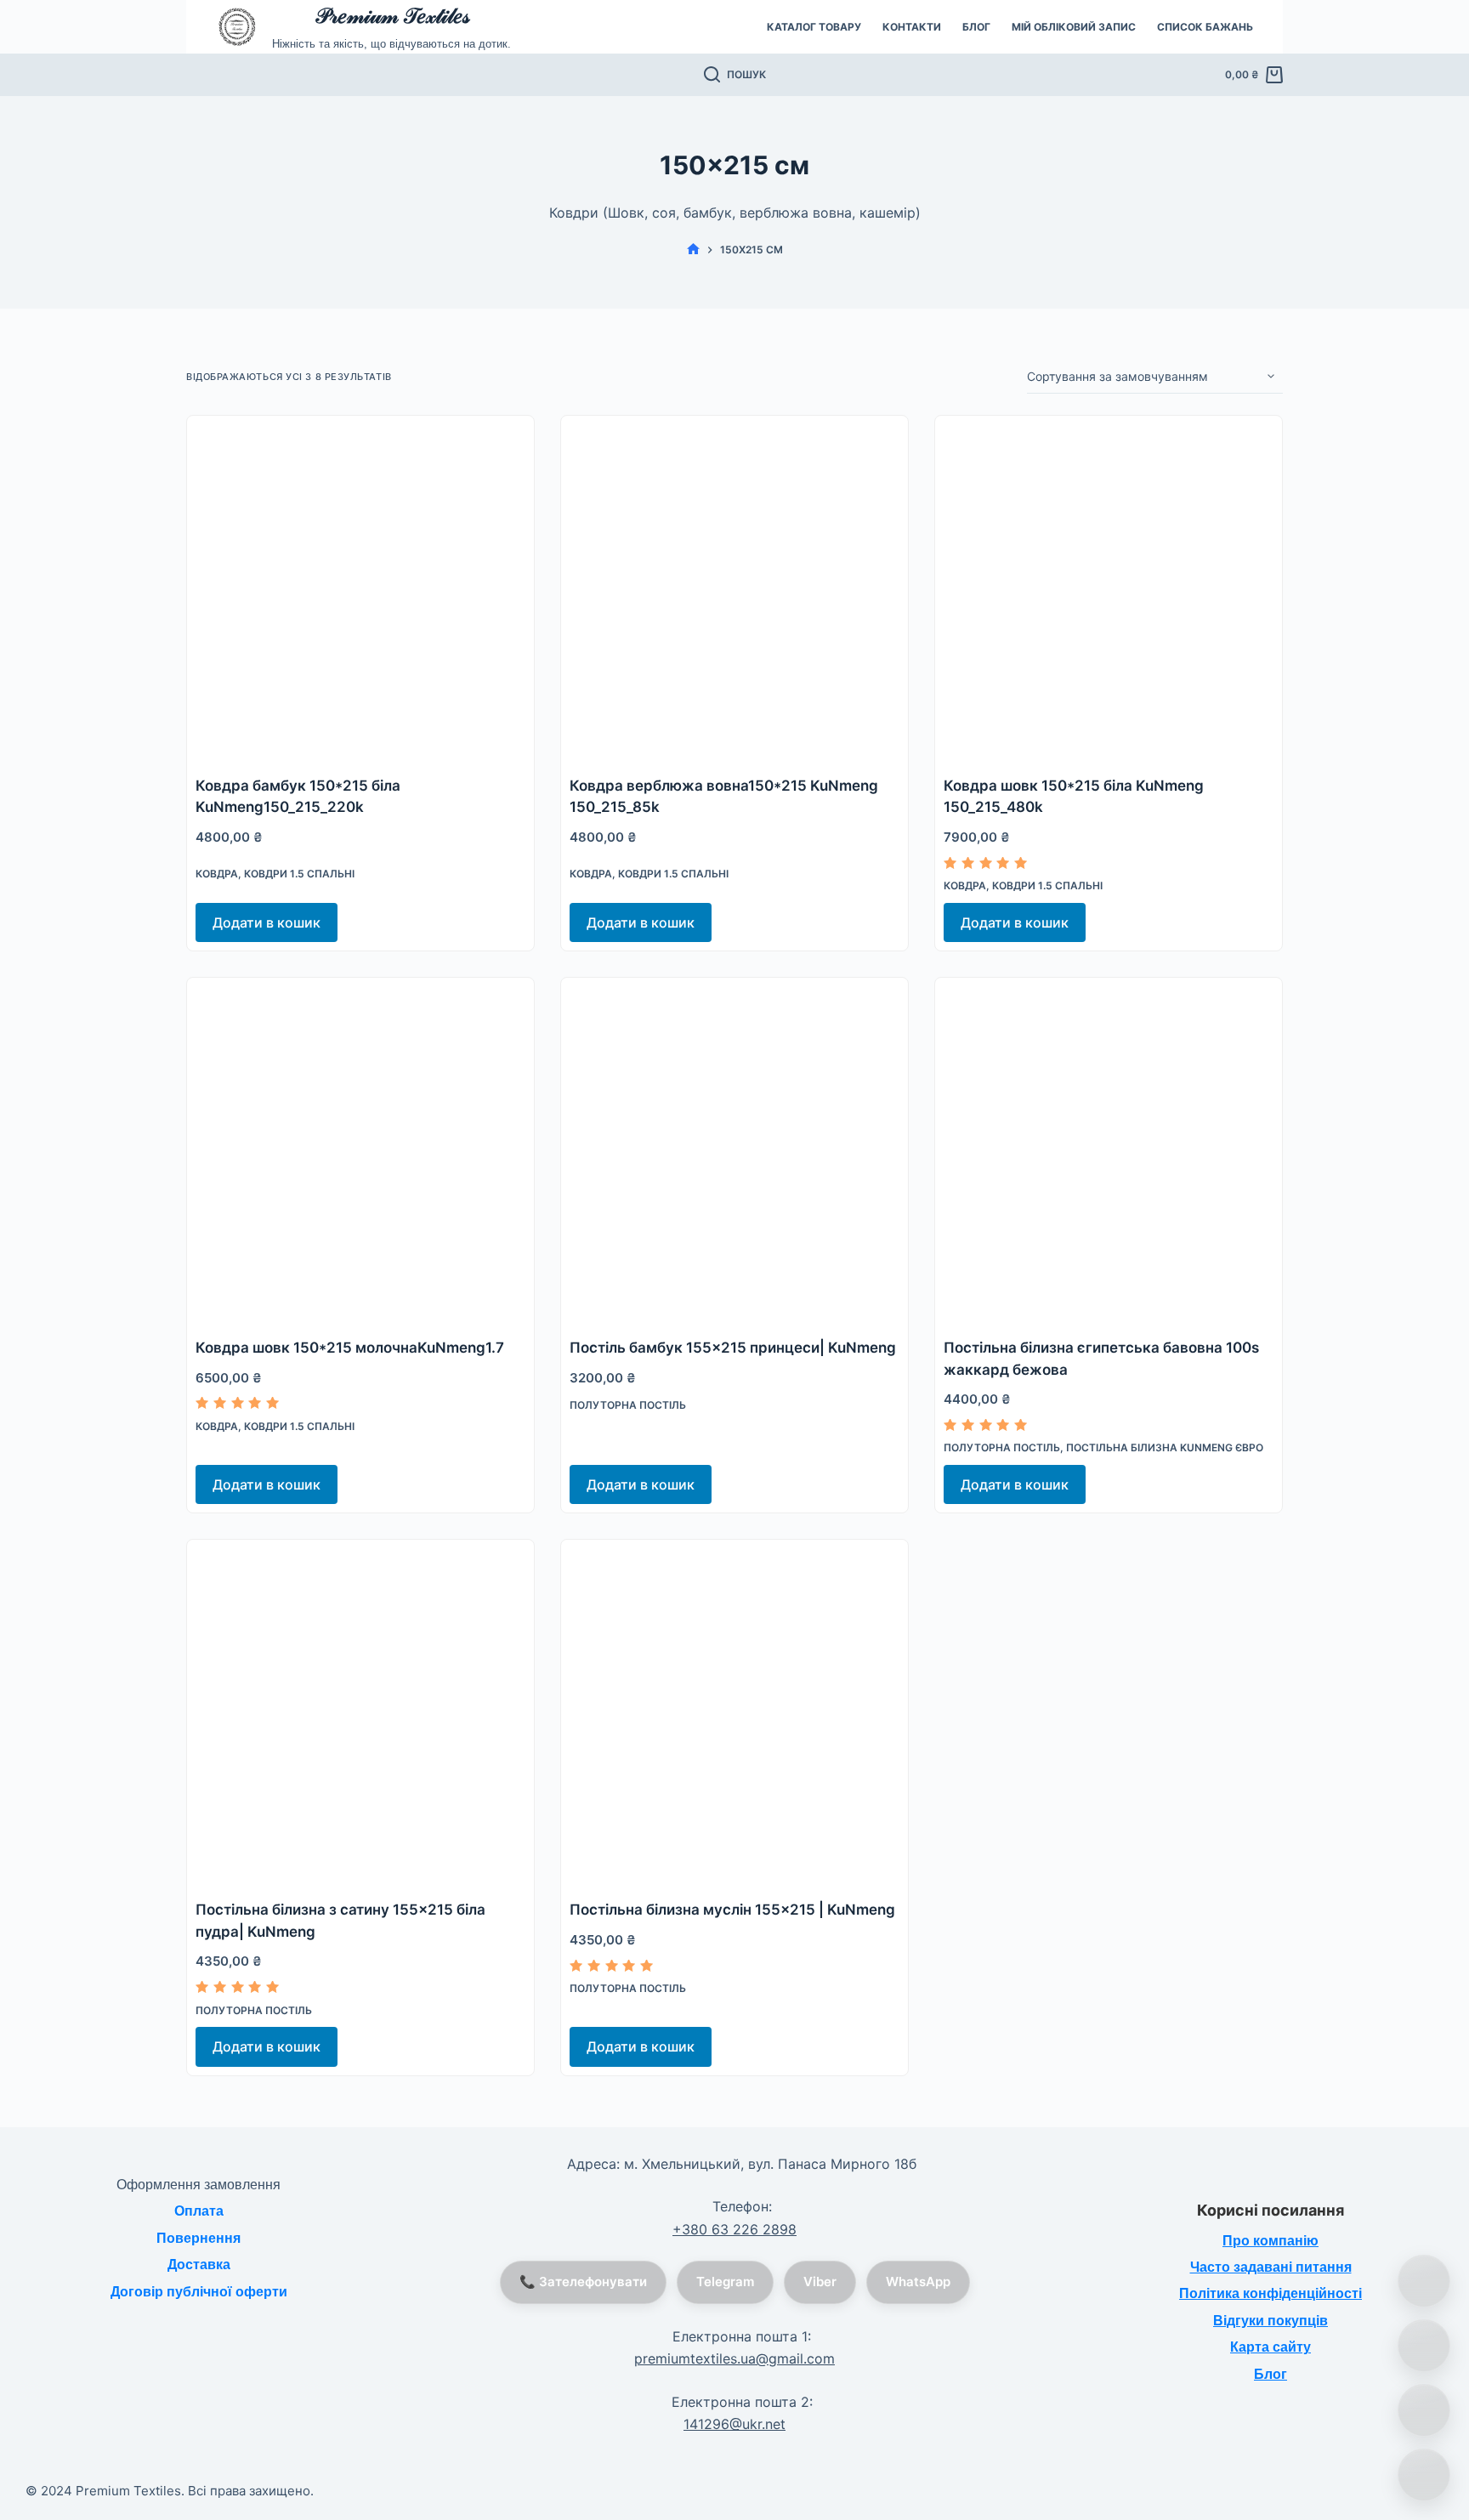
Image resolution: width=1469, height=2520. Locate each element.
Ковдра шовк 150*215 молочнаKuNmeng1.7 (350, 1348)
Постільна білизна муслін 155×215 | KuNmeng (732, 1910)
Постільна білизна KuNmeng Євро (1165, 1447)
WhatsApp (918, 2282)
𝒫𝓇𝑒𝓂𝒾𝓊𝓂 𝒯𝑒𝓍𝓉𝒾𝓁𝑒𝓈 (392, 15)
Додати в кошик (267, 922)
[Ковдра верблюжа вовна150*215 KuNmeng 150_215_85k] (734, 589)
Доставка (199, 2265)
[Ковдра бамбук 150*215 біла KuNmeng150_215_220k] (360, 589)
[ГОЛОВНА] (693, 250)
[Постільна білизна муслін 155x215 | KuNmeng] (734, 1713)
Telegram (725, 2282)
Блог (976, 27)
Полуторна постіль (628, 1405)
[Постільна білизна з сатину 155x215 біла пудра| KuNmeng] (360, 1713)
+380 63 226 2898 (734, 2229)
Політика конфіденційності (1270, 2293)
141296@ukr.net (734, 2424)
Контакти (912, 27)
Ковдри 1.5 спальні (299, 874)
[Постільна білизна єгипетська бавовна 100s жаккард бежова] (1109, 1151)
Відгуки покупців (1270, 2321)
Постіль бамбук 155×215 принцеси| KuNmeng (733, 1348)
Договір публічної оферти (199, 2292)
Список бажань (1205, 27)
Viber (820, 2282)
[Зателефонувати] (1424, 2281)
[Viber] (1424, 2410)
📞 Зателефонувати (583, 2282)
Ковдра (217, 874)
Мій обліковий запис (1074, 27)
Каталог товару (814, 27)
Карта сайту (1270, 2347)
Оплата (199, 2211)
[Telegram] (1424, 2475)
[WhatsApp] (1424, 2346)
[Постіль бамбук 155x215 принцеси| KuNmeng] (734, 1151)
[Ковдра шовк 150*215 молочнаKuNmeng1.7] (360, 1151)
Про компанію (1270, 2241)
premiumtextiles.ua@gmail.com (734, 2358)
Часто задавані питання (1271, 2267)
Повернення (199, 2238)
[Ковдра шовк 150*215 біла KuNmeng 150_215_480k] (1109, 589)
